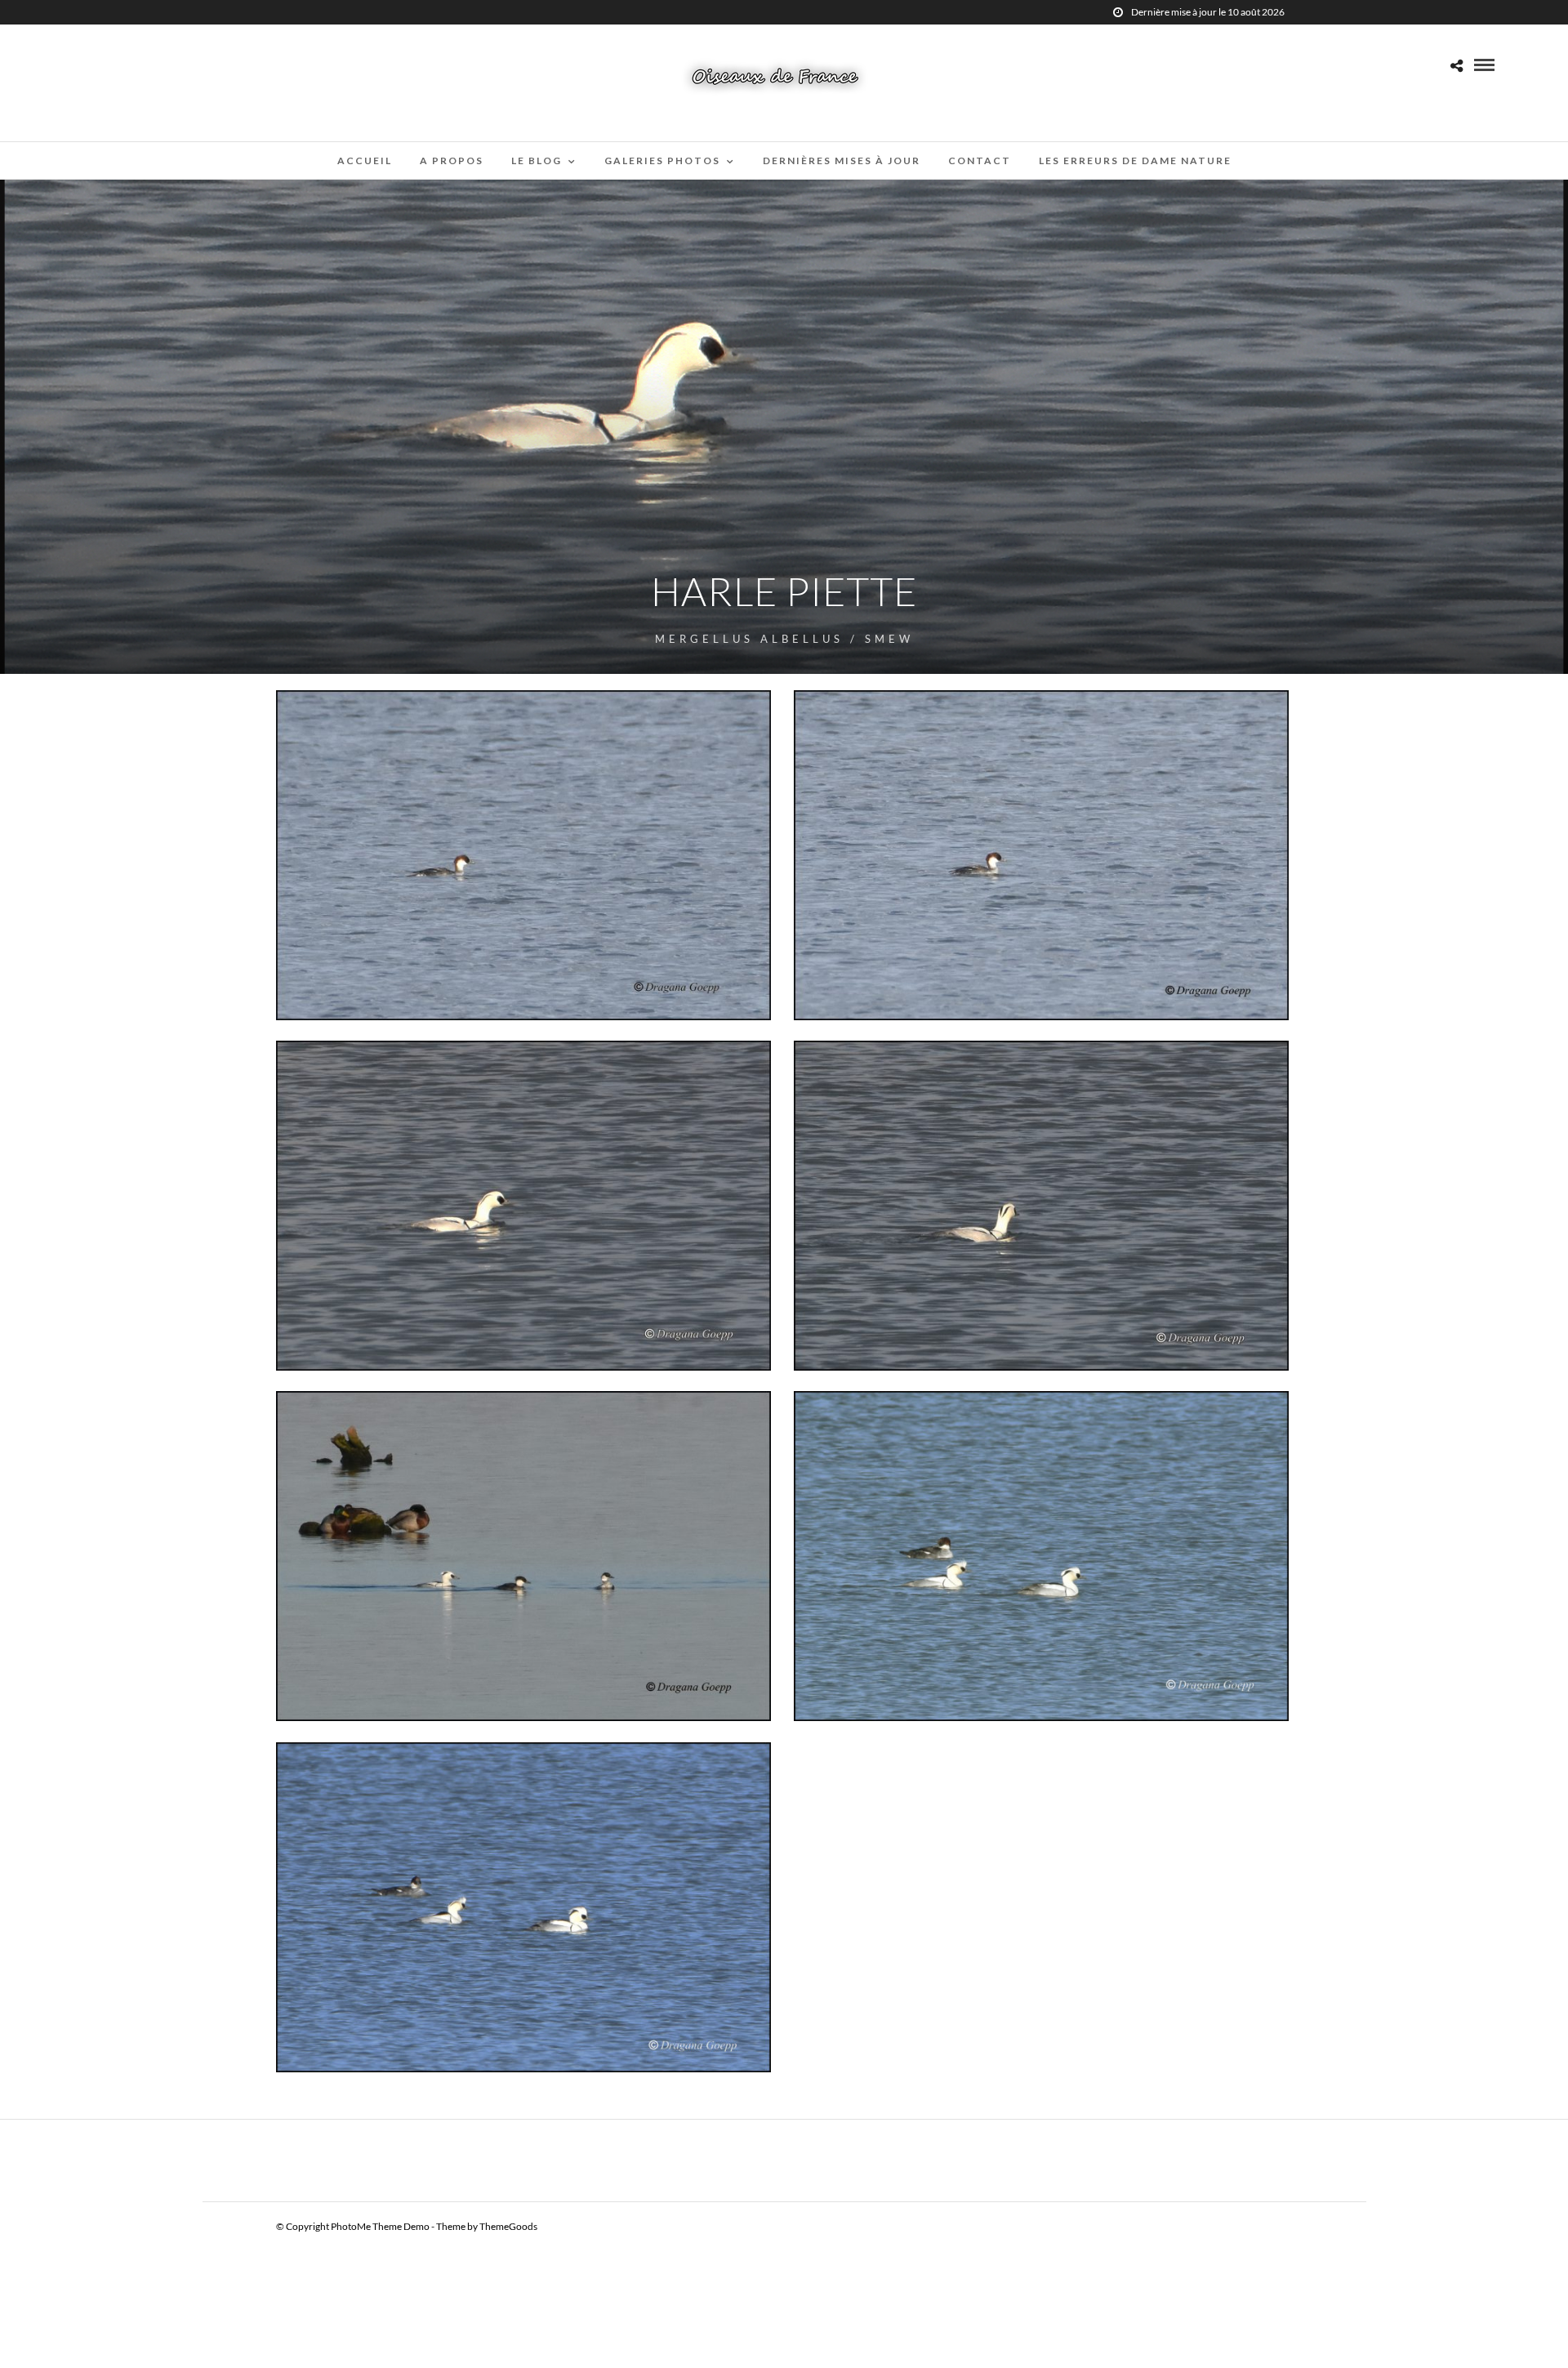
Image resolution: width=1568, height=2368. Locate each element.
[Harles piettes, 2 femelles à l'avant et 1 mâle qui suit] (524, 1556)
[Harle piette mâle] (524, 1206)
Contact (980, 161)
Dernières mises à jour (842, 161)
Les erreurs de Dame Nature (1135, 161)
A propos (452, 161)
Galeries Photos (662, 161)
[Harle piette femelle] (524, 855)
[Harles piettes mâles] (1042, 1556)
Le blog (537, 161)
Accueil (365, 161)
